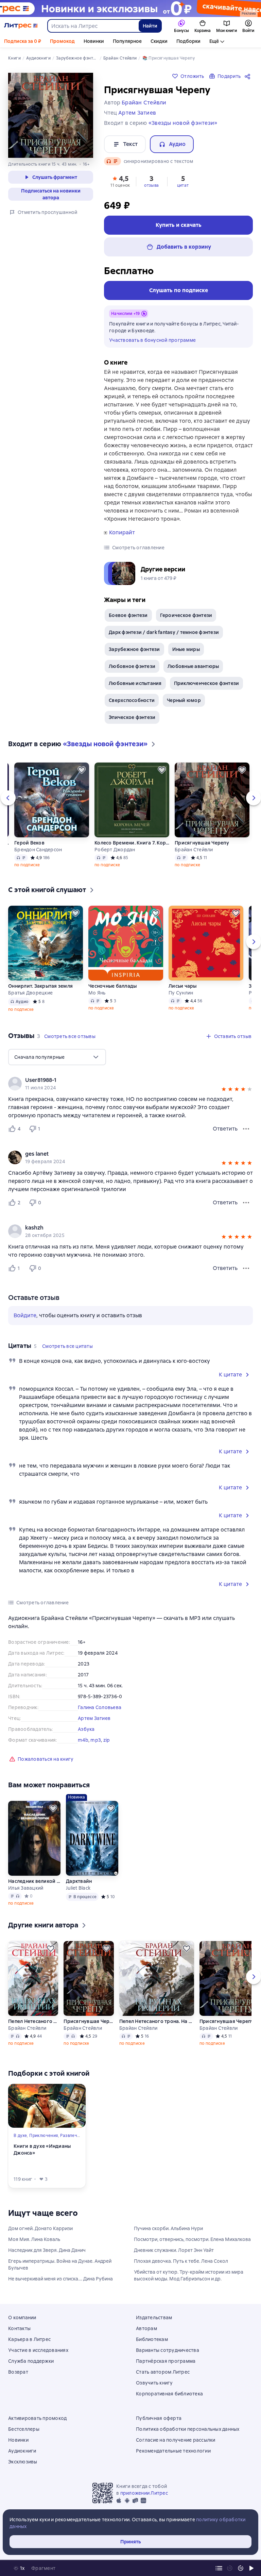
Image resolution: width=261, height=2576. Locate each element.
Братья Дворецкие (30, 993)
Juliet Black (78, 1888)
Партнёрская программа (166, 2361)
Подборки (188, 41)
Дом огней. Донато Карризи (40, 2228)
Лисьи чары (183, 986)
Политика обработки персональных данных (188, 2429)
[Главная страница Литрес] (21, 26)
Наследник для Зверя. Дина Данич (47, 2250)
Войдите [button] (25, 1315)
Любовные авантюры (193, 666)
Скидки (159, 41)
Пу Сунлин (181, 993)
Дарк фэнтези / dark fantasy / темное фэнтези (164, 632)
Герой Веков (29, 843)
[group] (130, 1084)
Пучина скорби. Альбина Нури (168, 2228)
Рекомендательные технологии (173, 2451)
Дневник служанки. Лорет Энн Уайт (174, 2250)
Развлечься (72, 2136)
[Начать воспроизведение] (251, 2568)
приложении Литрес (144, 2493)
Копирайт (122, 533)
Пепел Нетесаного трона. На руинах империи (33, 2021)
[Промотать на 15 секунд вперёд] (241, 2568)
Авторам (146, 2328)
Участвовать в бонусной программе (152, 340)
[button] (120, 181)
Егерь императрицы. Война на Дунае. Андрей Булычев (60, 2264)
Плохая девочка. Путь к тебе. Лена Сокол (181, 2261)
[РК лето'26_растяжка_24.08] (130, 9)
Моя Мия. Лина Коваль (34, 2239)
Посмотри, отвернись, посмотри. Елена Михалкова (192, 2239)
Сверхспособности (132, 700)
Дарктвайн (79, 1881)
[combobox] (93, 26)
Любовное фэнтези (132, 666)
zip (107, 1740)
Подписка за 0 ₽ (23, 41)
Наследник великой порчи (34, 1881)
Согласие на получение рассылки (176, 2440)
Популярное (127, 41)
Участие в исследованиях (38, 2350)
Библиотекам (152, 2339)
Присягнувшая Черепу (202, 843)
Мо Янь (97, 993)
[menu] (57, 1057)
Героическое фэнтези (186, 615)
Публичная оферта (159, 2418)
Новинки (94, 41)
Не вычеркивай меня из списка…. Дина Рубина (60, 2279)
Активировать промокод (37, 2418)
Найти (150, 26)
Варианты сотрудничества (168, 2350)
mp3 (96, 1740)
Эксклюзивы (23, 2462)
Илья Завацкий (26, 1888)
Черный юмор (184, 700)
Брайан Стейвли (194, 850)
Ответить (225, 1129)
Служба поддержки (31, 2361)
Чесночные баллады (112, 986)
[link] (121, 1080)
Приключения (43, 2136)
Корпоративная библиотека (169, 2394)
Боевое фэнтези (128, 615)
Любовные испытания (135, 683)
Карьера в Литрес (29, 2339)
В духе (20, 2136)
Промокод (62, 41)
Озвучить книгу (154, 2383)
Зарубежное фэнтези (134, 649)
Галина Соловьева (100, 1707)
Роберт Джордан (115, 850)
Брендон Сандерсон (38, 850)
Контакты (19, 2328)
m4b (83, 1740)
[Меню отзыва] (246, 1129)
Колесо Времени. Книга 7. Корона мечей (132, 843)
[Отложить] (82, 770)
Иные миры (186, 649)
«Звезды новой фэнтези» (183, 123)
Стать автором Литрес (163, 2372)
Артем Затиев (94, 1718)
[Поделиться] (249, 76)
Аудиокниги (22, 2451)
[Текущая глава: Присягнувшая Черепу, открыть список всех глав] (219, 2568)
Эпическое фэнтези (132, 717)
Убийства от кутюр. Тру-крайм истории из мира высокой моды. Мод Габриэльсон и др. (189, 2275)
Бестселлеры (24, 2429)
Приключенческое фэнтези (207, 683)
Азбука (86, 1729)
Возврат (18, 2372)
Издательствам (154, 2318)
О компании (22, 2318)
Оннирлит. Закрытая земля (40, 986)
